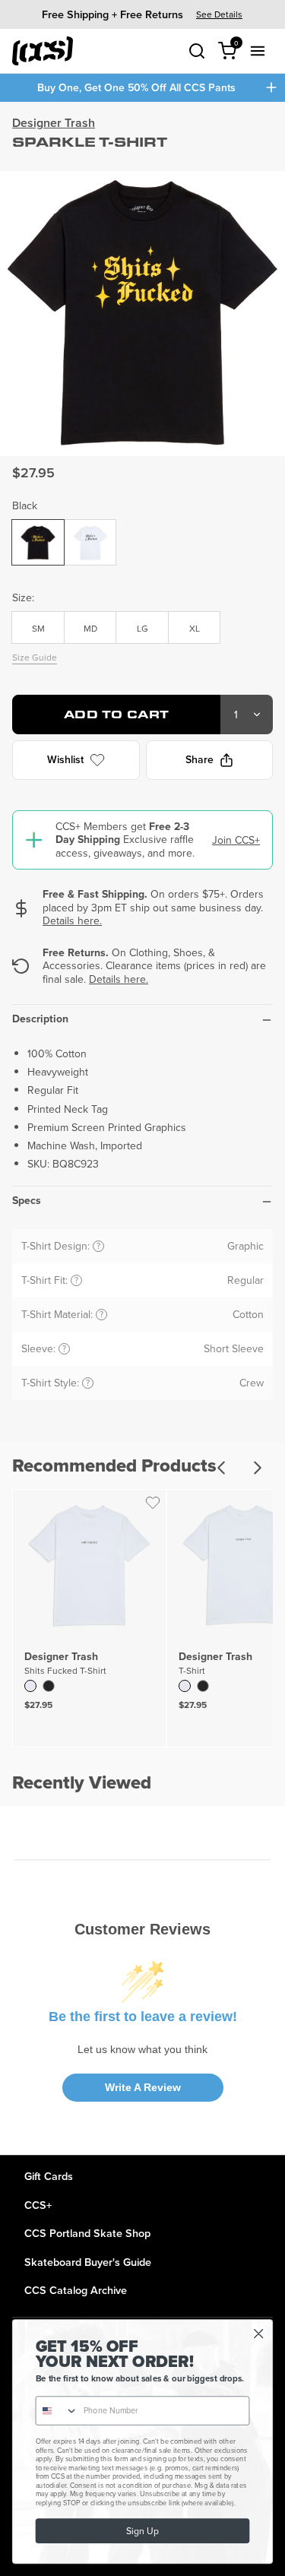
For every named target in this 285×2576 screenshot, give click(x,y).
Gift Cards (49, 2176)
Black (25, 505)
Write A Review (143, 2087)
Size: (23, 597)
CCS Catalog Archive (76, 2290)
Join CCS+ (236, 840)
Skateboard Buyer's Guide (88, 2262)
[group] (142, 14)
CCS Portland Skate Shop (87, 2233)
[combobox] (57, 2411)
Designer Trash (54, 123)
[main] (142, 1128)
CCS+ (38, 2205)
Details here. (72, 920)
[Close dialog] (259, 2334)
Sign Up (142, 2531)
